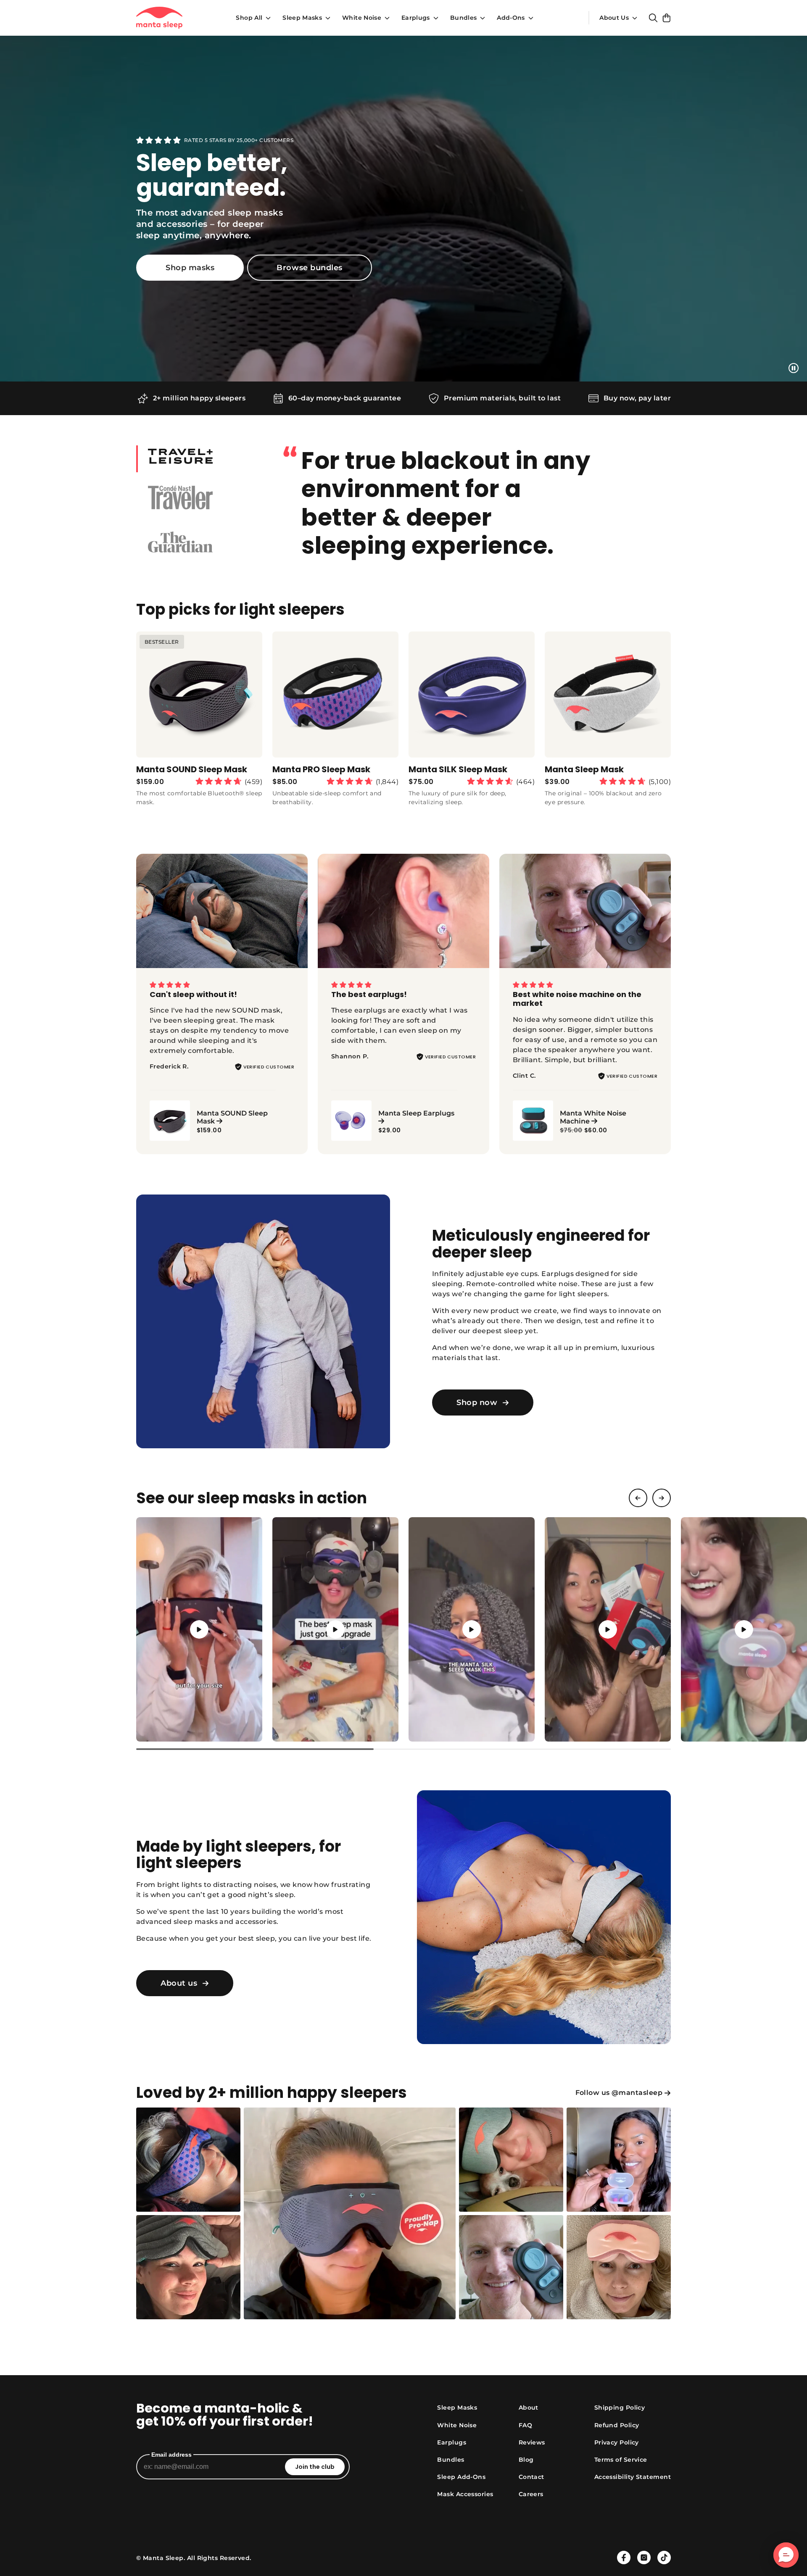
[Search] (653, 18)
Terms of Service (621, 2460)
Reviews (532, 2442)
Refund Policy (617, 2425)
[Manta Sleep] (159, 18)
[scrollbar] (403, 1749)
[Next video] (662, 1498)
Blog (526, 2460)
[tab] (199, 459)
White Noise (362, 18)
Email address (171, 2455)
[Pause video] (794, 368)
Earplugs (416, 18)
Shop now (477, 1402)
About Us (614, 18)
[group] (199, 722)
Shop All (249, 18)
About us (179, 1983)
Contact (531, 2477)
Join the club (315, 2467)
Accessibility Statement (633, 2477)
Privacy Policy (617, 2442)
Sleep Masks (302, 18)
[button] (199, 1629)
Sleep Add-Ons (461, 2477)
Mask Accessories (465, 2494)
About (529, 2408)
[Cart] (667, 18)
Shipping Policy (620, 2408)
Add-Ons (511, 18)
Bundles (463, 18)
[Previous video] (638, 1498)
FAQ (525, 2425)
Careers (531, 2494)
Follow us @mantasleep (619, 2093)
